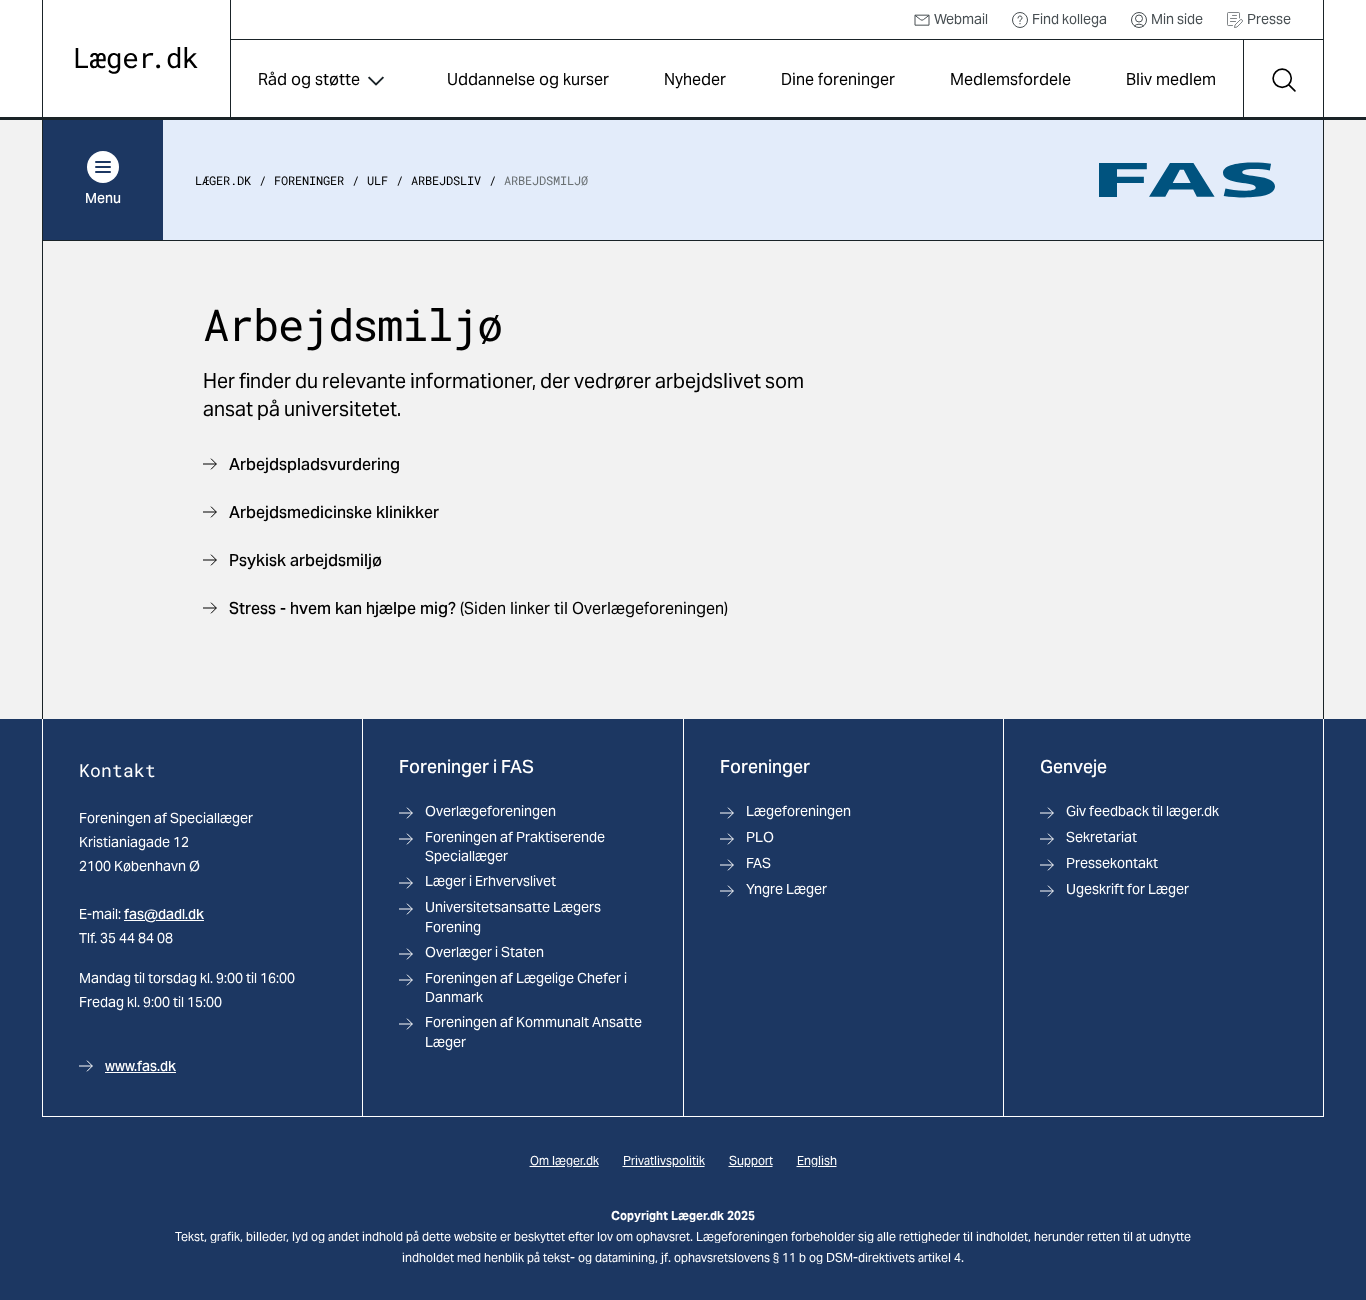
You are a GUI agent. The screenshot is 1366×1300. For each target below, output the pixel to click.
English (817, 1160)
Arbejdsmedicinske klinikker (334, 512)
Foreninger (309, 180)
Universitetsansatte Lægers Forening (513, 916)
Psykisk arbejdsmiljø (305, 560)
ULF (377, 180)
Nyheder (695, 79)
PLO (760, 837)
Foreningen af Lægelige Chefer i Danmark (526, 987)
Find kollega (1069, 19)
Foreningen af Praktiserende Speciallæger (515, 846)
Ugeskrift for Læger (1127, 889)
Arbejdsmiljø (546, 180)
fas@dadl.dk (164, 914)
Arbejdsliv (446, 180)
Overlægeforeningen (490, 811)
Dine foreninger (838, 79)
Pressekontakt (1112, 863)
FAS (758, 863)
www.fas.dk (140, 1066)
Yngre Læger (786, 889)
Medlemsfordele (1010, 79)
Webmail (961, 19)
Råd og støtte (309, 79)
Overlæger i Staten (484, 952)
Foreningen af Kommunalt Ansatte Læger (533, 1031)
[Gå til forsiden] (136, 60)
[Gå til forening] (1187, 180)
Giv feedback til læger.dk (1142, 811)
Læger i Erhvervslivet (490, 881)
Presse (1269, 19)
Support (751, 1160)
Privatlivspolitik (664, 1160)
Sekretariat (1101, 837)
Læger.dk (223, 180)
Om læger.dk (564, 1160)
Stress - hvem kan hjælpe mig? (344, 608)
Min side (1177, 19)
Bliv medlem (1171, 79)
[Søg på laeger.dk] (1283, 80)
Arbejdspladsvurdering (314, 464)
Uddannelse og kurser (528, 79)
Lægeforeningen (798, 811)
